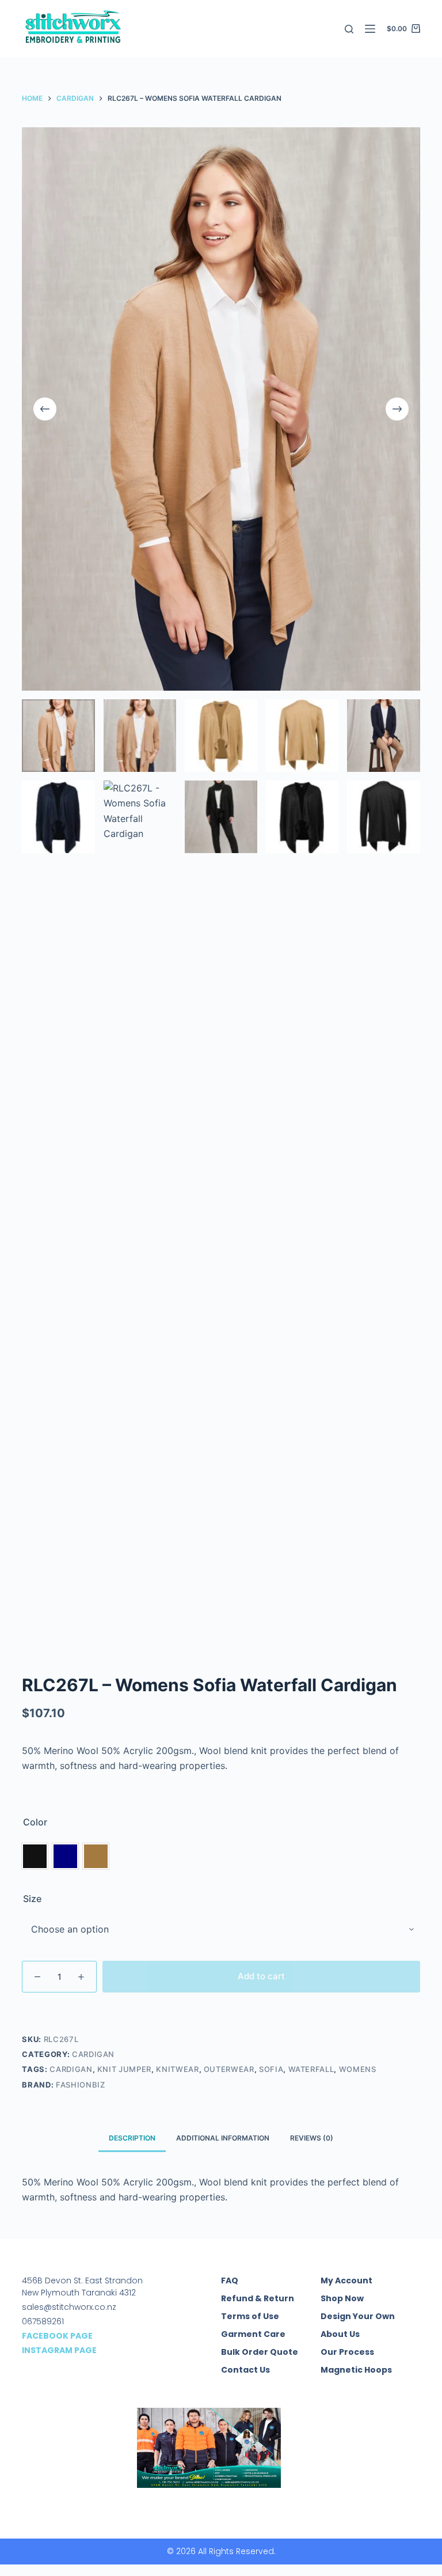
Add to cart (261, 1976)
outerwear (229, 2069)
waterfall (311, 2069)
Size (32, 1899)
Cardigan (93, 2054)
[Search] (349, 29)
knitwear (177, 2069)
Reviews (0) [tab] (312, 2138)
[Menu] (370, 29)
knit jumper (124, 2069)
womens (358, 2069)
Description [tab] (132, 2138)
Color (35, 1822)
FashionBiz (81, 2085)
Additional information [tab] (223, 2138)
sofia (271, 2069)
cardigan (71, 2069)
